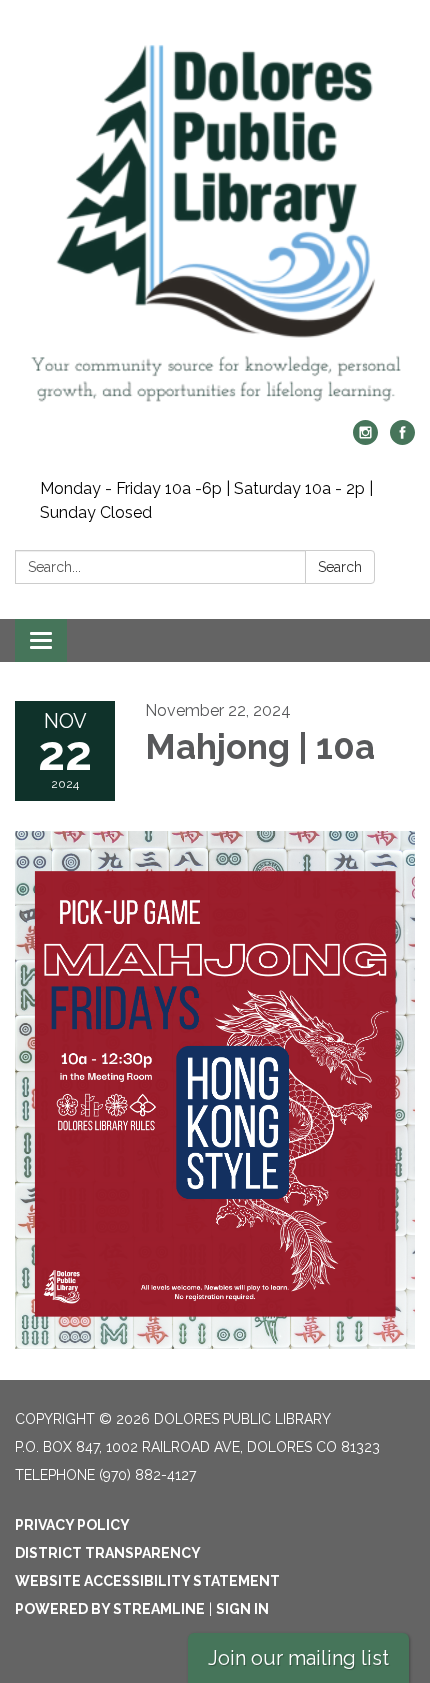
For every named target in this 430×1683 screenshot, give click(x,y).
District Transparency (108, 1553)
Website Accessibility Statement (147, 1581)
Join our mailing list (298, 1658)
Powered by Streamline (110, 1609)
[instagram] (365, 439)
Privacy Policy (72, 1525)
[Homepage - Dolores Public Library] (215, 220)
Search (340, 567)
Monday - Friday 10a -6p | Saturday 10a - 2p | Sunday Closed (206, 500)
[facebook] (402, 439)
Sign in (242, 1609)
